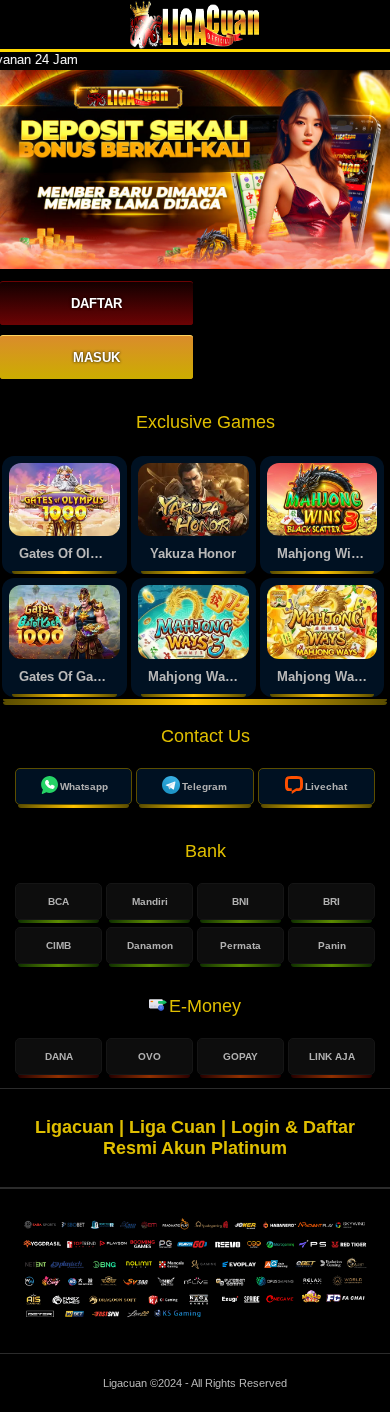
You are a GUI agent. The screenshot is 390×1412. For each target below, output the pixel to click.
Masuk (96, 357)
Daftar (96, 303)
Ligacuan (126, 1383)
